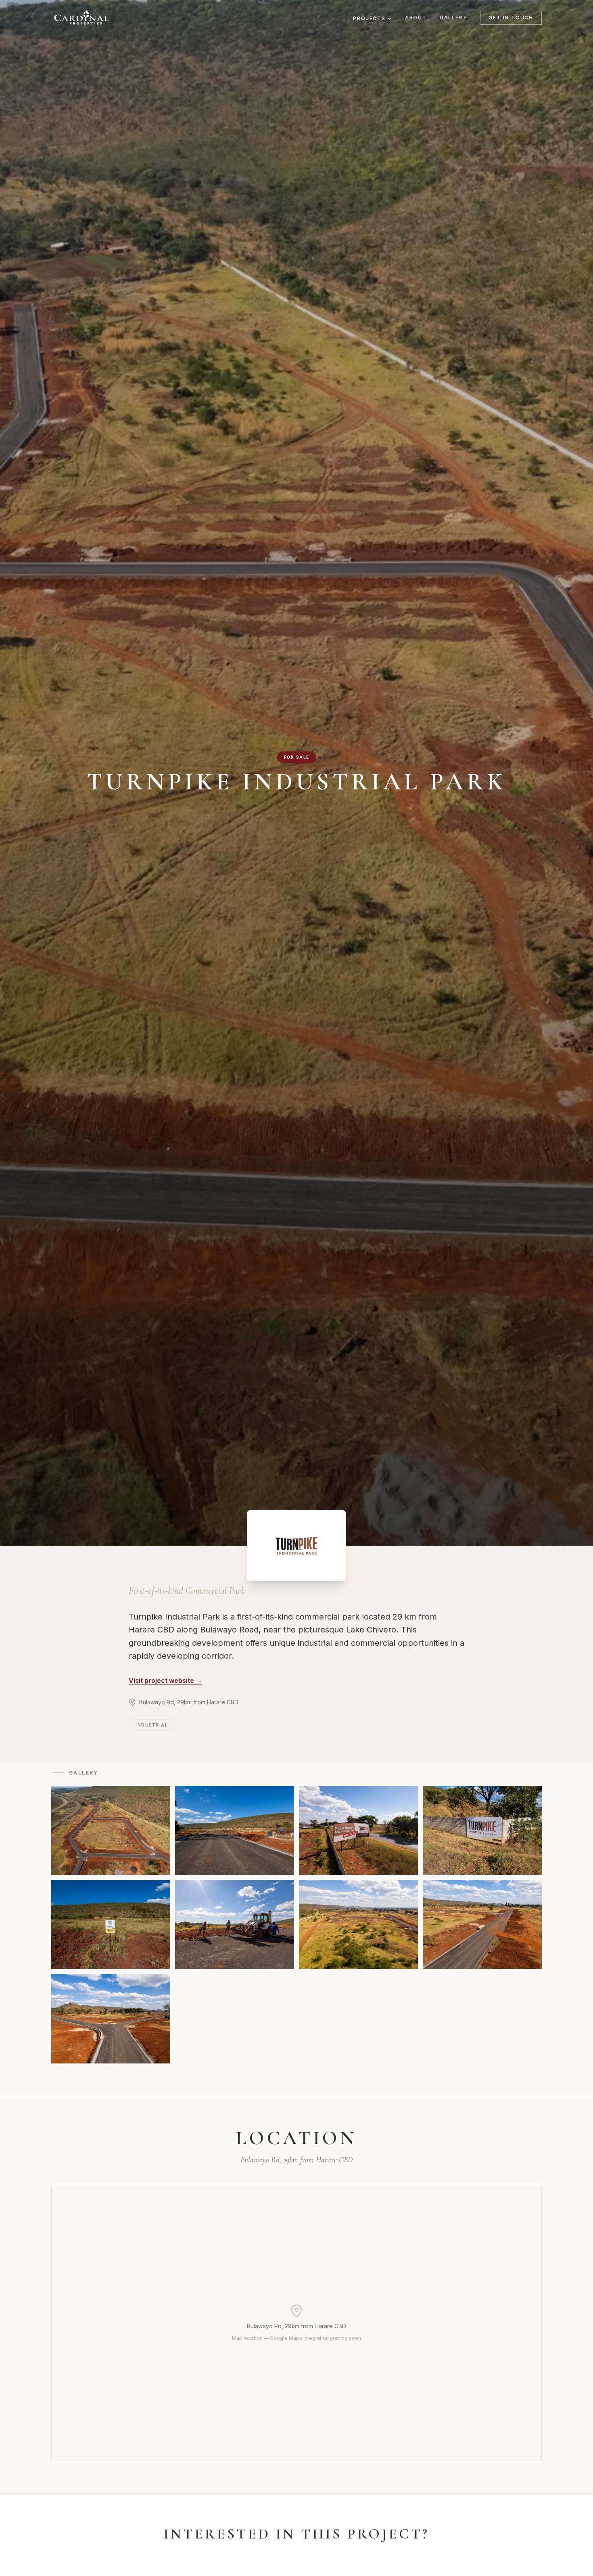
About (416, 18)
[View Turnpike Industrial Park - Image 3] (358, 1830)
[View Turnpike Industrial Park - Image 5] (111, 1924)
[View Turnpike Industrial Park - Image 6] (235, 1924)
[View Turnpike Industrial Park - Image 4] (482, 1830)
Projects (369, 18)
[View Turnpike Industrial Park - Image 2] (235, 1830)
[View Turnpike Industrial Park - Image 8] (482, 1924)
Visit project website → (165, 1680)
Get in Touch (511, 18)
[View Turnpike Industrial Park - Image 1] (111, 1830)
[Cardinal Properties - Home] (81, 18)
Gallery (454, 18)
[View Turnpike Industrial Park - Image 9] (111, 2018)
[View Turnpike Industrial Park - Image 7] (358, 1924)
